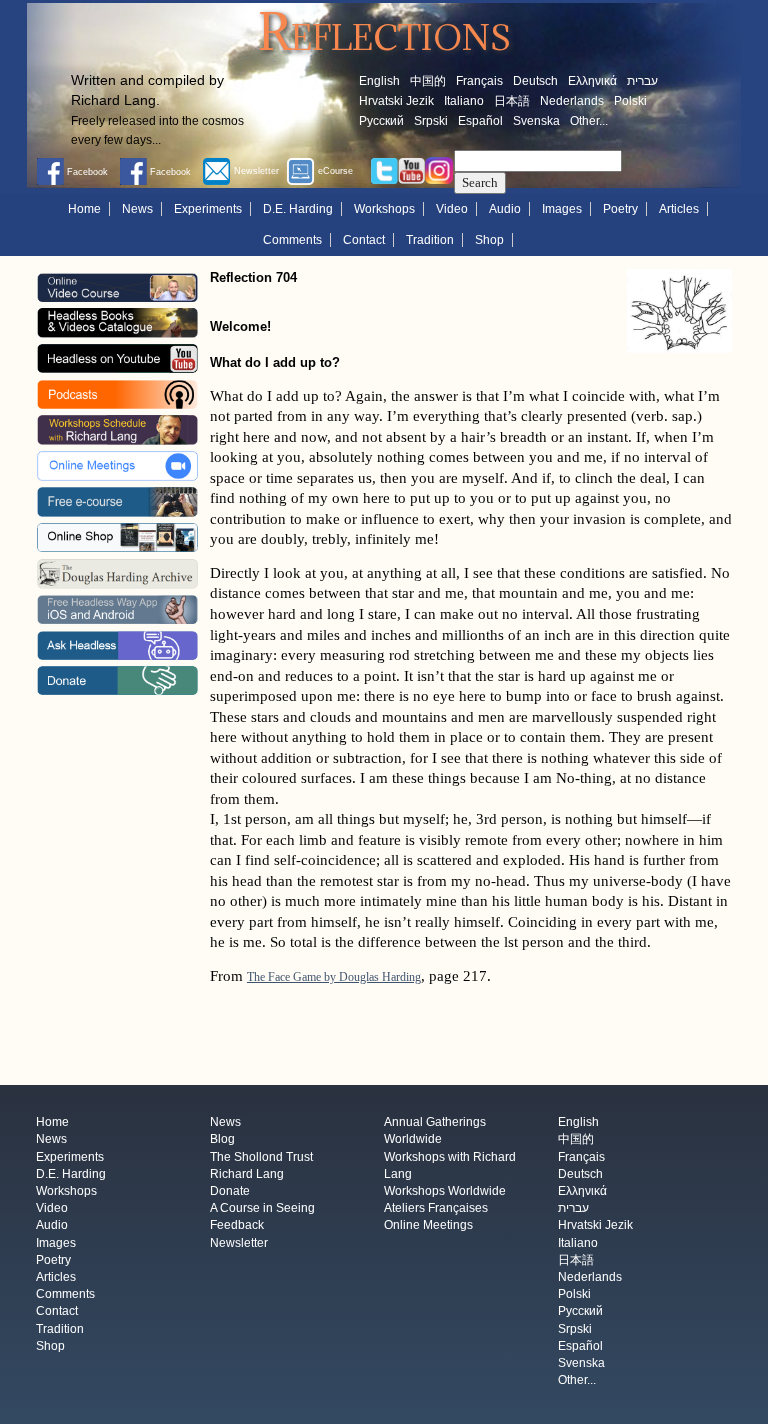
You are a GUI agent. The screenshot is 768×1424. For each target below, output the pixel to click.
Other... (589, 121)
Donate (230, 1191)
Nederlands (572, 101)
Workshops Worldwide (445, 1191)
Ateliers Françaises (436, 1209)
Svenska (536, 121)
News (137, 209)
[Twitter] (384, 170)
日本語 (512, 101)
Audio (505, 209)
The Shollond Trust (261, 1157)
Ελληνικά (592, 81)
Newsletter (239, 1243)
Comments (292, 240)
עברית (642, 81)
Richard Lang (247, 1174)
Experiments (208, 209)
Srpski (431, 121)
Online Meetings (428, 1226)
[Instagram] (439, 170)
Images (562, 209)
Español (480, 121)
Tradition (430, 240)
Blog (222, 1140)
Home (84, 209)
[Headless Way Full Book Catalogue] (117, 322)
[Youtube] (412, 170)
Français (479, 81)
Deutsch (535, 81)
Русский (381, 121)
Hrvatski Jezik (396, 101)
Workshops (384, 209)
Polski (630, 101)
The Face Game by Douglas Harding (334, 977)
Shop (489, 240)
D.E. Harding (298, 209)
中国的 (428, 81)
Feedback (237, 1226)
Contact (364, 240)
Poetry (620, 209)
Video (452, 209)
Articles (679, 209)
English (379, 81)
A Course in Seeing (262, 1209)
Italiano (464, 101)
